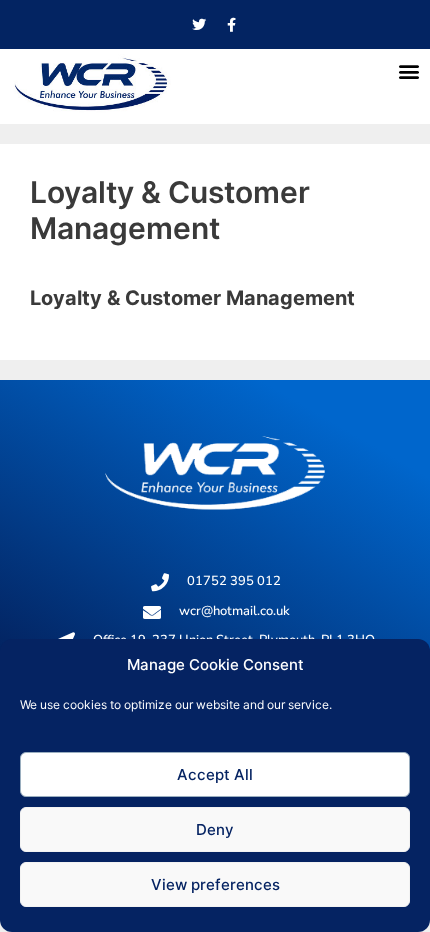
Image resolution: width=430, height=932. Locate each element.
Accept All (215, 774)
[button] (408, 70)
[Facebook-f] (232, 25)
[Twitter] (199, 25)
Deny (215, 829)
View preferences (215, 884)
